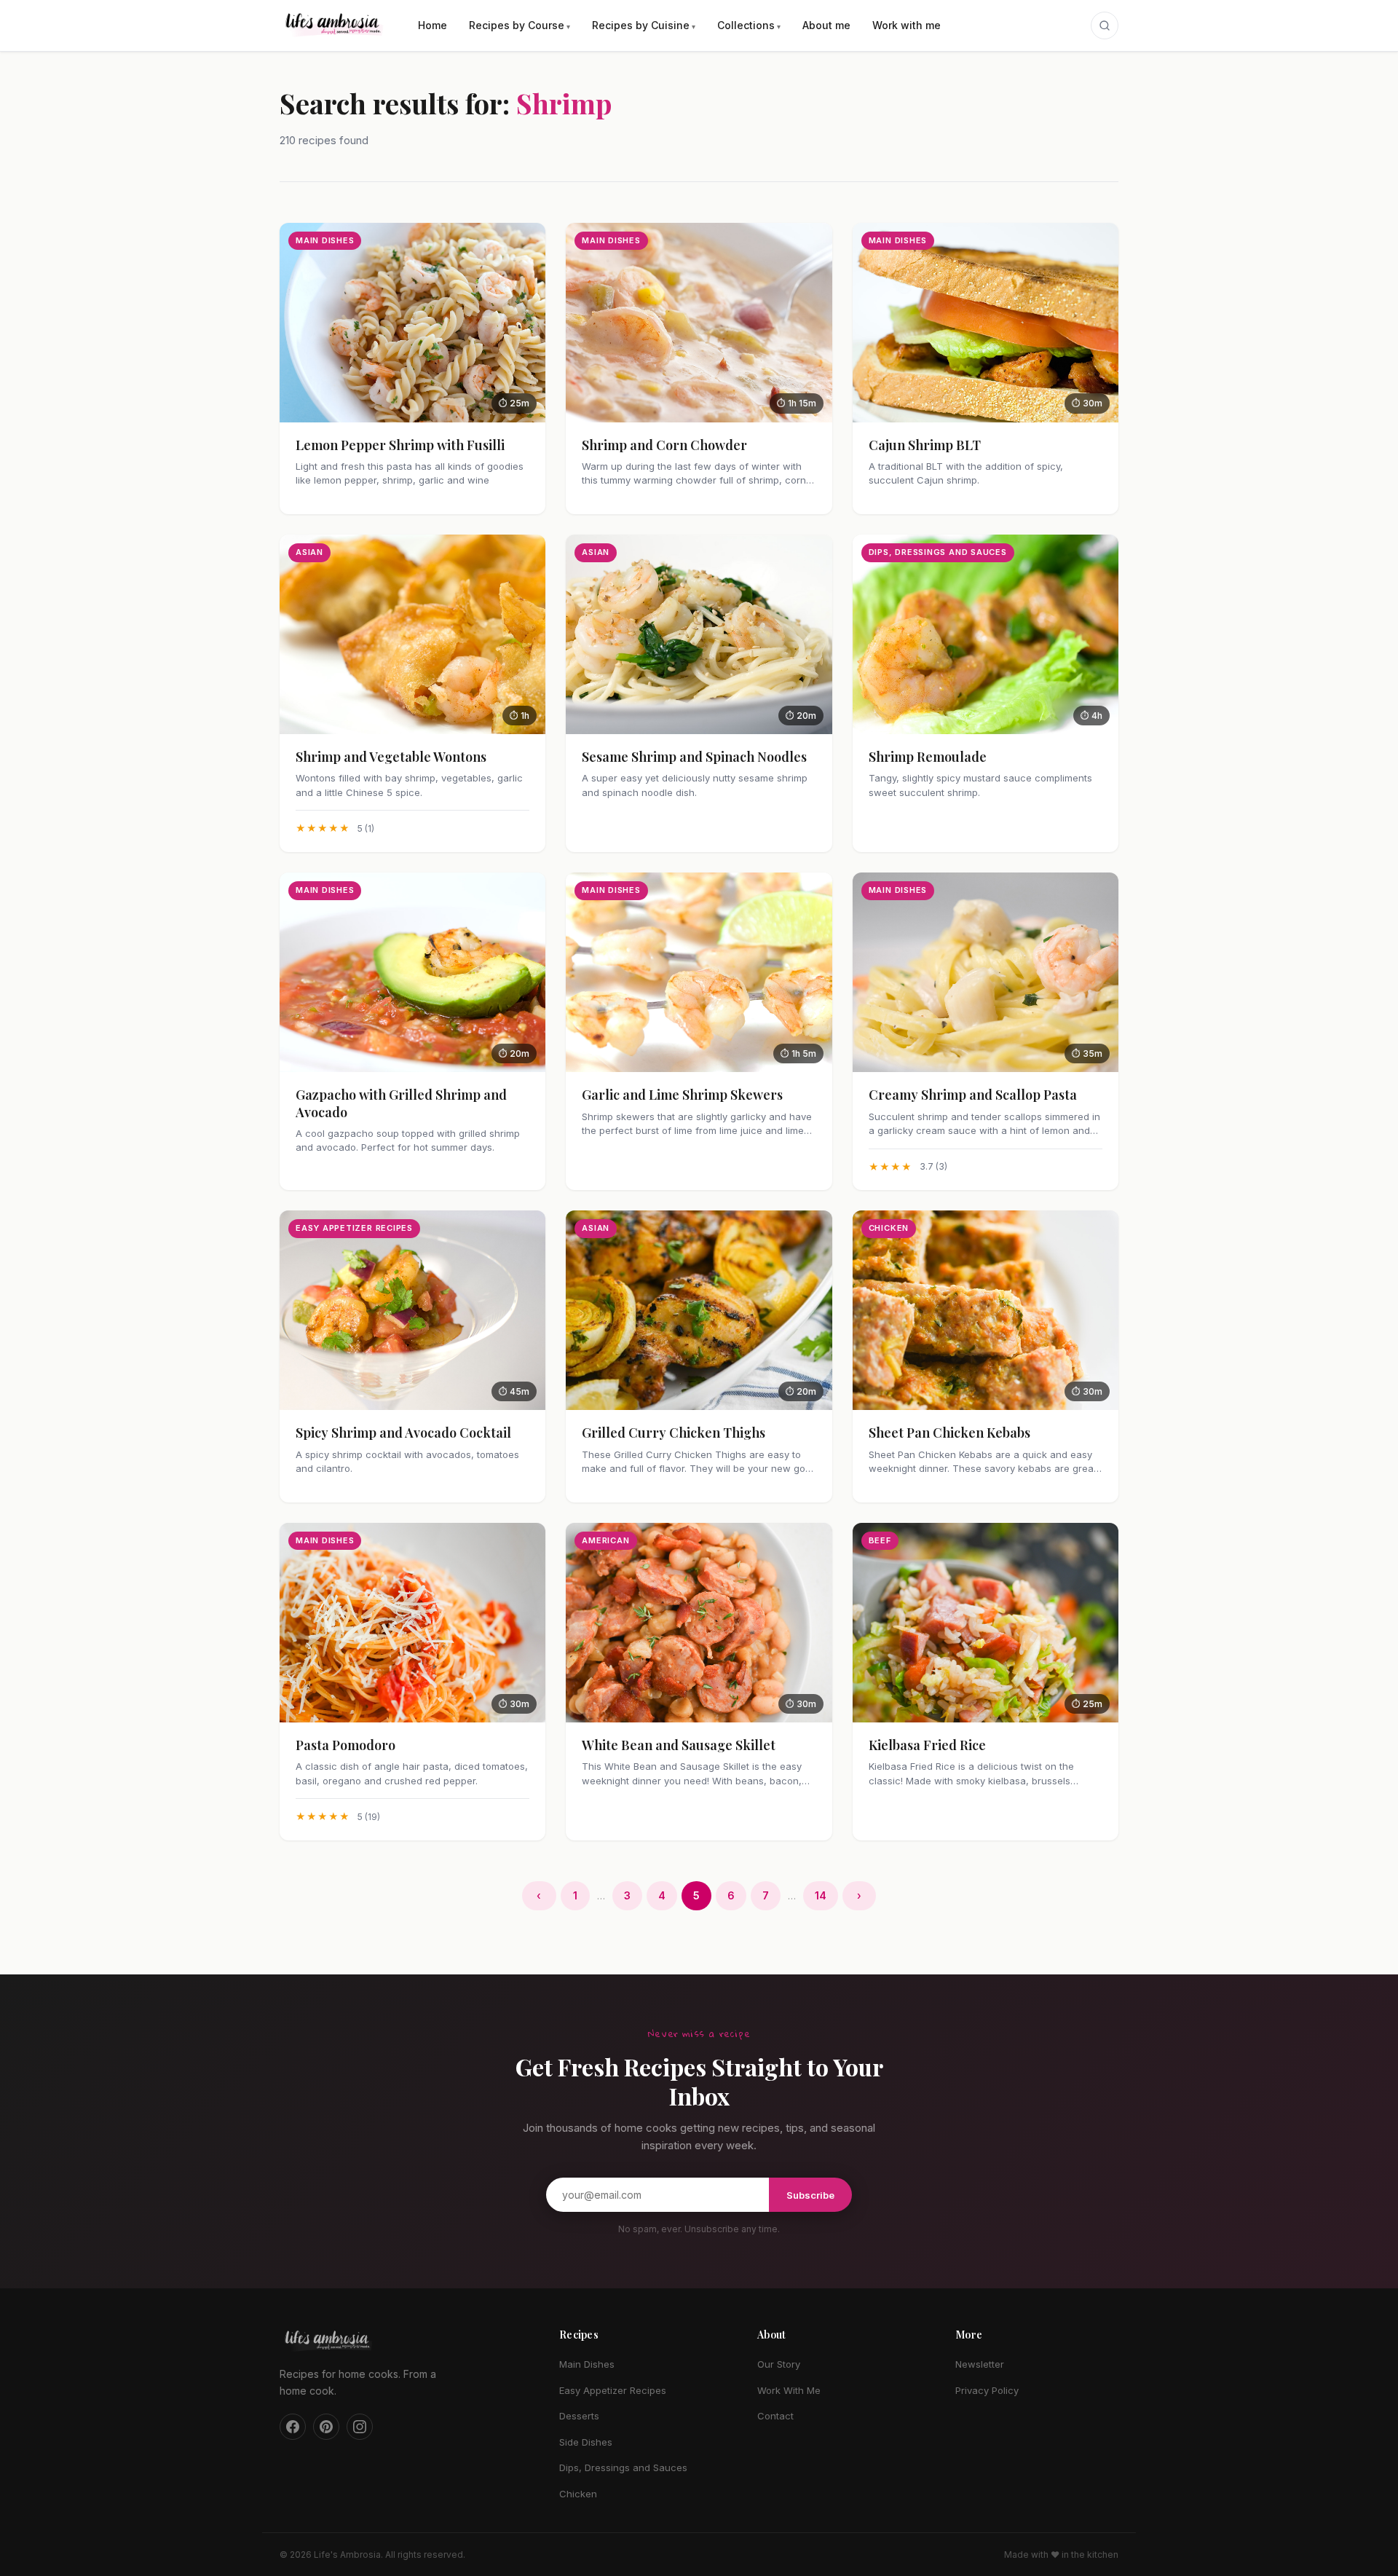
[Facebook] (293, 2427)
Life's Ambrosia (347, 2555)
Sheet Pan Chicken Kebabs (949, 1433)
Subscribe (810, 2195)
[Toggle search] (1105, 25)
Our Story (779, 2364)
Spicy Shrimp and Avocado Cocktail (403, 1433)
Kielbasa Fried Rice (927, 1745)
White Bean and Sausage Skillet (679, 1745)
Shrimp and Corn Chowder (664, 445)
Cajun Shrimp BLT (925, 445)
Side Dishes (586, 2442)
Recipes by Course (517, 25)
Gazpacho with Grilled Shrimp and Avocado (401, 1103)
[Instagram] (360, 2427)
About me (826, 25)
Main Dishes (587, 2364)
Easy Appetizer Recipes (613, 2390)
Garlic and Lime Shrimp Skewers (682, 1095)
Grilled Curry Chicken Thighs (674, 1433)
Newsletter (980, 2364)
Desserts (579, 2416)
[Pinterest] (326, 2427)
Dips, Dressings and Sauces (623, 2467)
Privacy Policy (987, 2390)
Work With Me (789, 2390)
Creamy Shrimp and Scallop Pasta (973, 1095)
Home (433, 25)
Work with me (907, 25)
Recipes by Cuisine (641, 25)
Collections (746, 25)
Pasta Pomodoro (345, 1745)
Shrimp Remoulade (928, 757)
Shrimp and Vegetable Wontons (391, 757)
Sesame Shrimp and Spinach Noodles (694, 757)
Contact (775, 2416)
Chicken (578, 2494)
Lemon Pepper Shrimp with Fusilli (400, 445)
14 (821, 1895)
